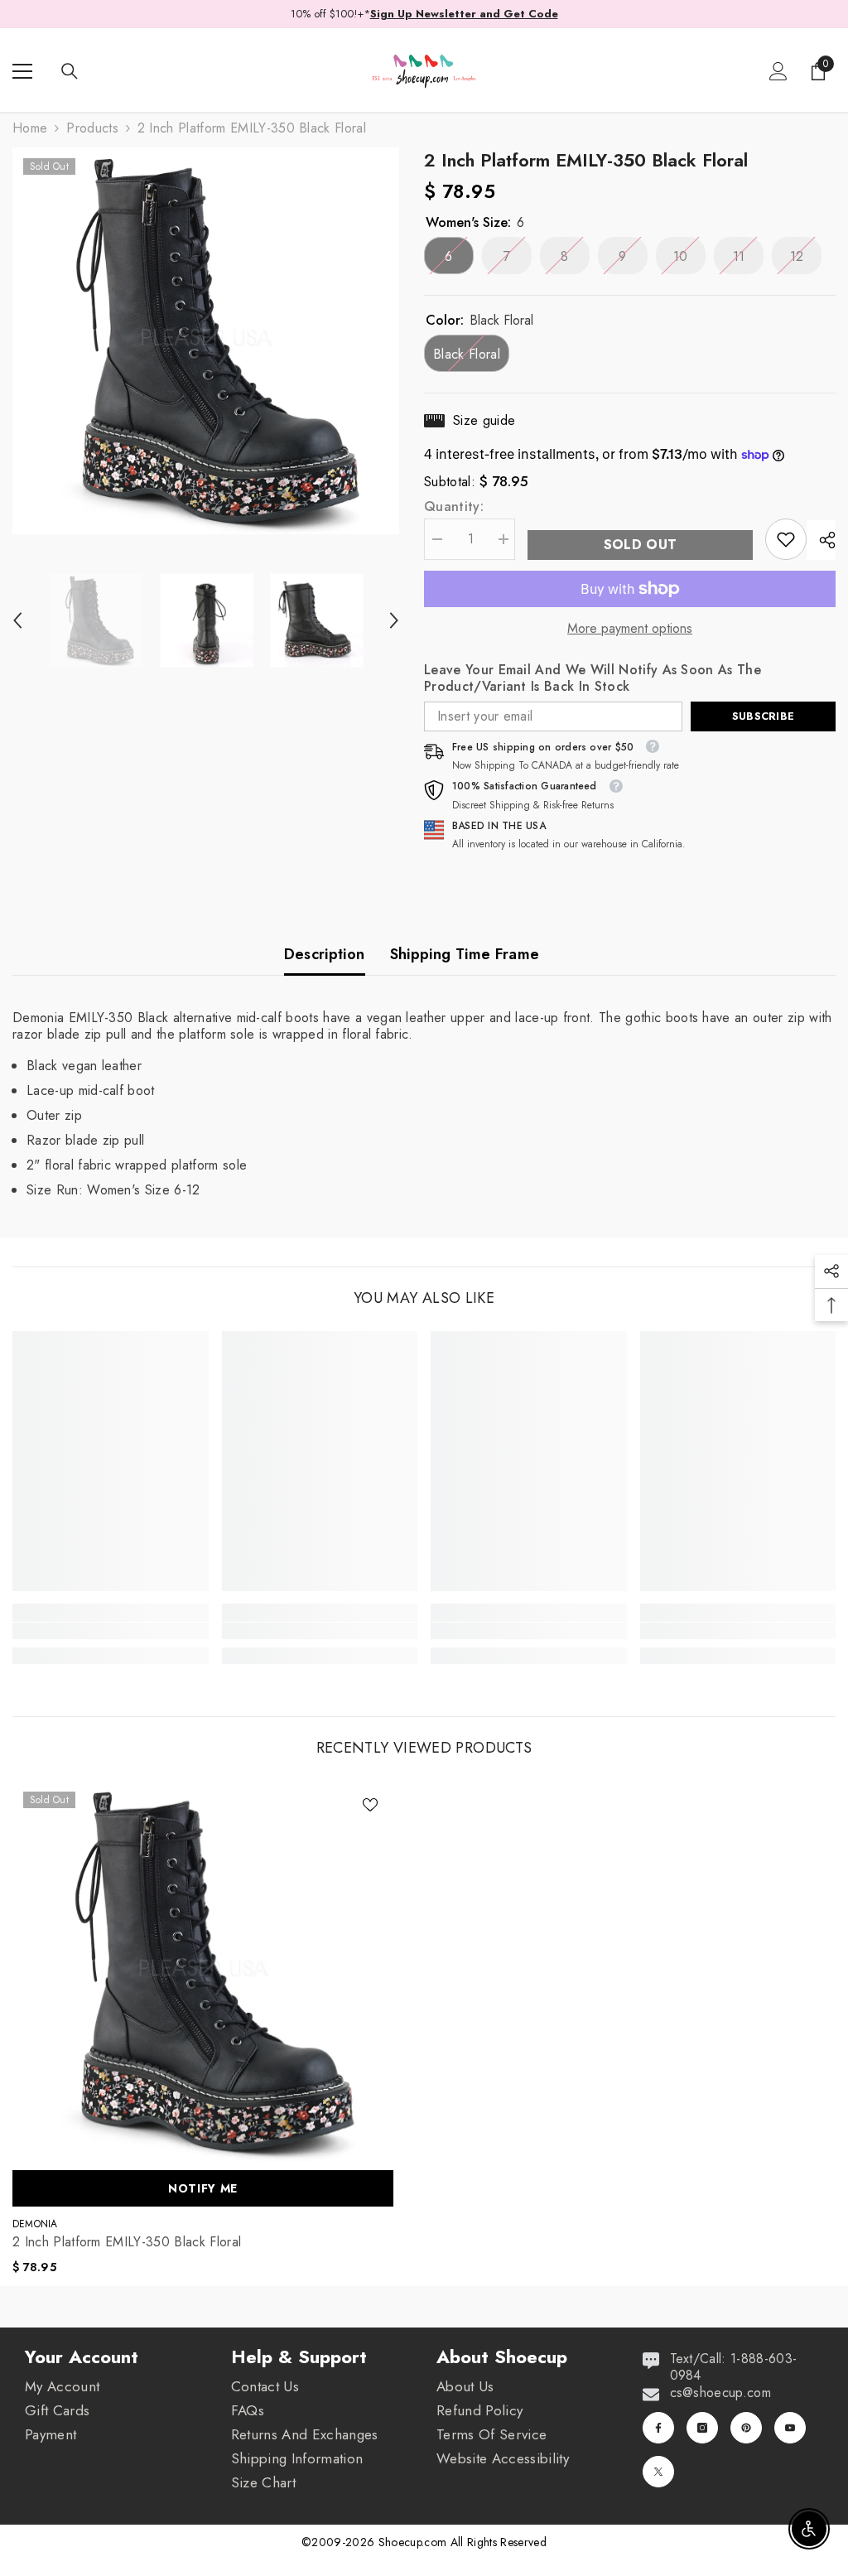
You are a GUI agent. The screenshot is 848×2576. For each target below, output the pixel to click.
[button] (17, 620)
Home (30, 128)
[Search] (70, 71)
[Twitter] (658, 2472)
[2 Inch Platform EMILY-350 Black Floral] (203, 1971)
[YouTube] (790, 2428)
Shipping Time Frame (465, 954)
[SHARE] (821, 540)
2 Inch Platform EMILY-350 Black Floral (127, 2242)
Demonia (35, 2224)
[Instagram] (702, 2428)
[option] (206, 341)
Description (325, 954)
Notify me (203, 2188)
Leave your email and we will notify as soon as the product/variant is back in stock (593, 678)
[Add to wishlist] (370, 1804)
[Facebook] (658, 2428)
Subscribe (763, 716)
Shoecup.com (414, 2542)
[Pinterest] (746, 2428)
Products (92, 128)
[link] (786, 539)
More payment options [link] (630, 629)
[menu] (22, 71)
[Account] (778, 71)
